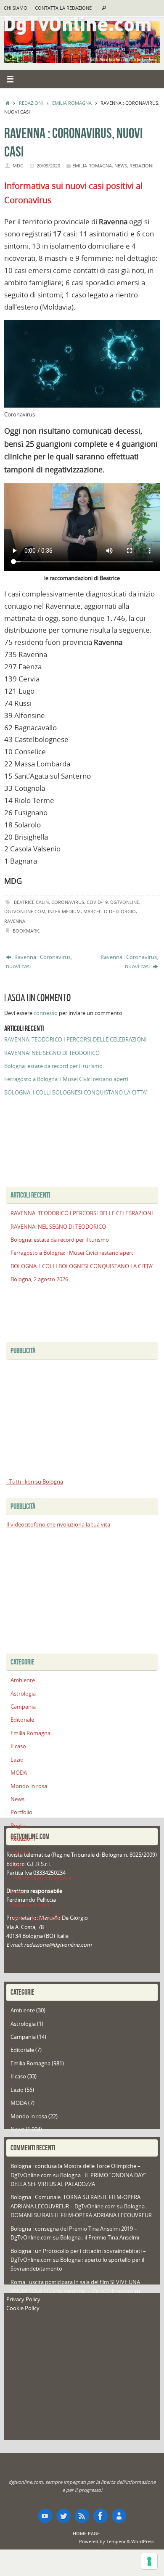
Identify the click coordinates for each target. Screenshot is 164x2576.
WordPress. (143, 2541)
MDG (18, 166)
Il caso (18, 1746)
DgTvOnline (125, 902)
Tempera (116, 2541)
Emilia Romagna (72, 103)
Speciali (20, 1852)
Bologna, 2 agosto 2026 (39, 1279)
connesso (46, 1013)
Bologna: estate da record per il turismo (53, 1066)
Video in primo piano (37, 1918)
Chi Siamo (16, 8)
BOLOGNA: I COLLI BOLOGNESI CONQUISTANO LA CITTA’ (75, 1093)
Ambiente (23, 1680)
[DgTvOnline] (45, 2516)
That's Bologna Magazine (42, 1878)
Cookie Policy (23, 2308)
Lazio (17, 1760)
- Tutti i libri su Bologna (35, 1482)
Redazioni (31, 103)
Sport (17, 1865)
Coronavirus (68, 902)
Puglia (18, 1826)
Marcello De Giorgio (110, 911)
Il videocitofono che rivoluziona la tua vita (58, 1525)
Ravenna (15, 921)
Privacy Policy (23, 2299)
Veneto (20, 1892)
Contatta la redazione (63, 8)
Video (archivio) (30, 1905)
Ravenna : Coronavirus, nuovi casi (39, 962)
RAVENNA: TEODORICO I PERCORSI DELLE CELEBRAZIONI (75, 1040)
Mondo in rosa (29, 1786)
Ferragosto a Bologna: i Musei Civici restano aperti (66, 1079)
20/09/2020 (48, 166)
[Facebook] (101, 2516)
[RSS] (82, 2516)
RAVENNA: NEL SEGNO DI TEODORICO (52, 1053)
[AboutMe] (119, 2516)
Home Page (86, 2533)
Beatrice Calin (31, 902)
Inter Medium (64, 911)
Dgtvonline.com (25, 911)
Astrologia (23, 1694)
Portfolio (21, 1812)
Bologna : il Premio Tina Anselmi (100, 2238)
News (121, 166)
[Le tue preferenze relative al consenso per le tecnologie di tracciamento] (149, 2561)
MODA (19, 1773)
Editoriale (22, 1720)
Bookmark (26, 931)
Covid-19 (97, 902)
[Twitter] (63, 2516)
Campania (23, 1707)
